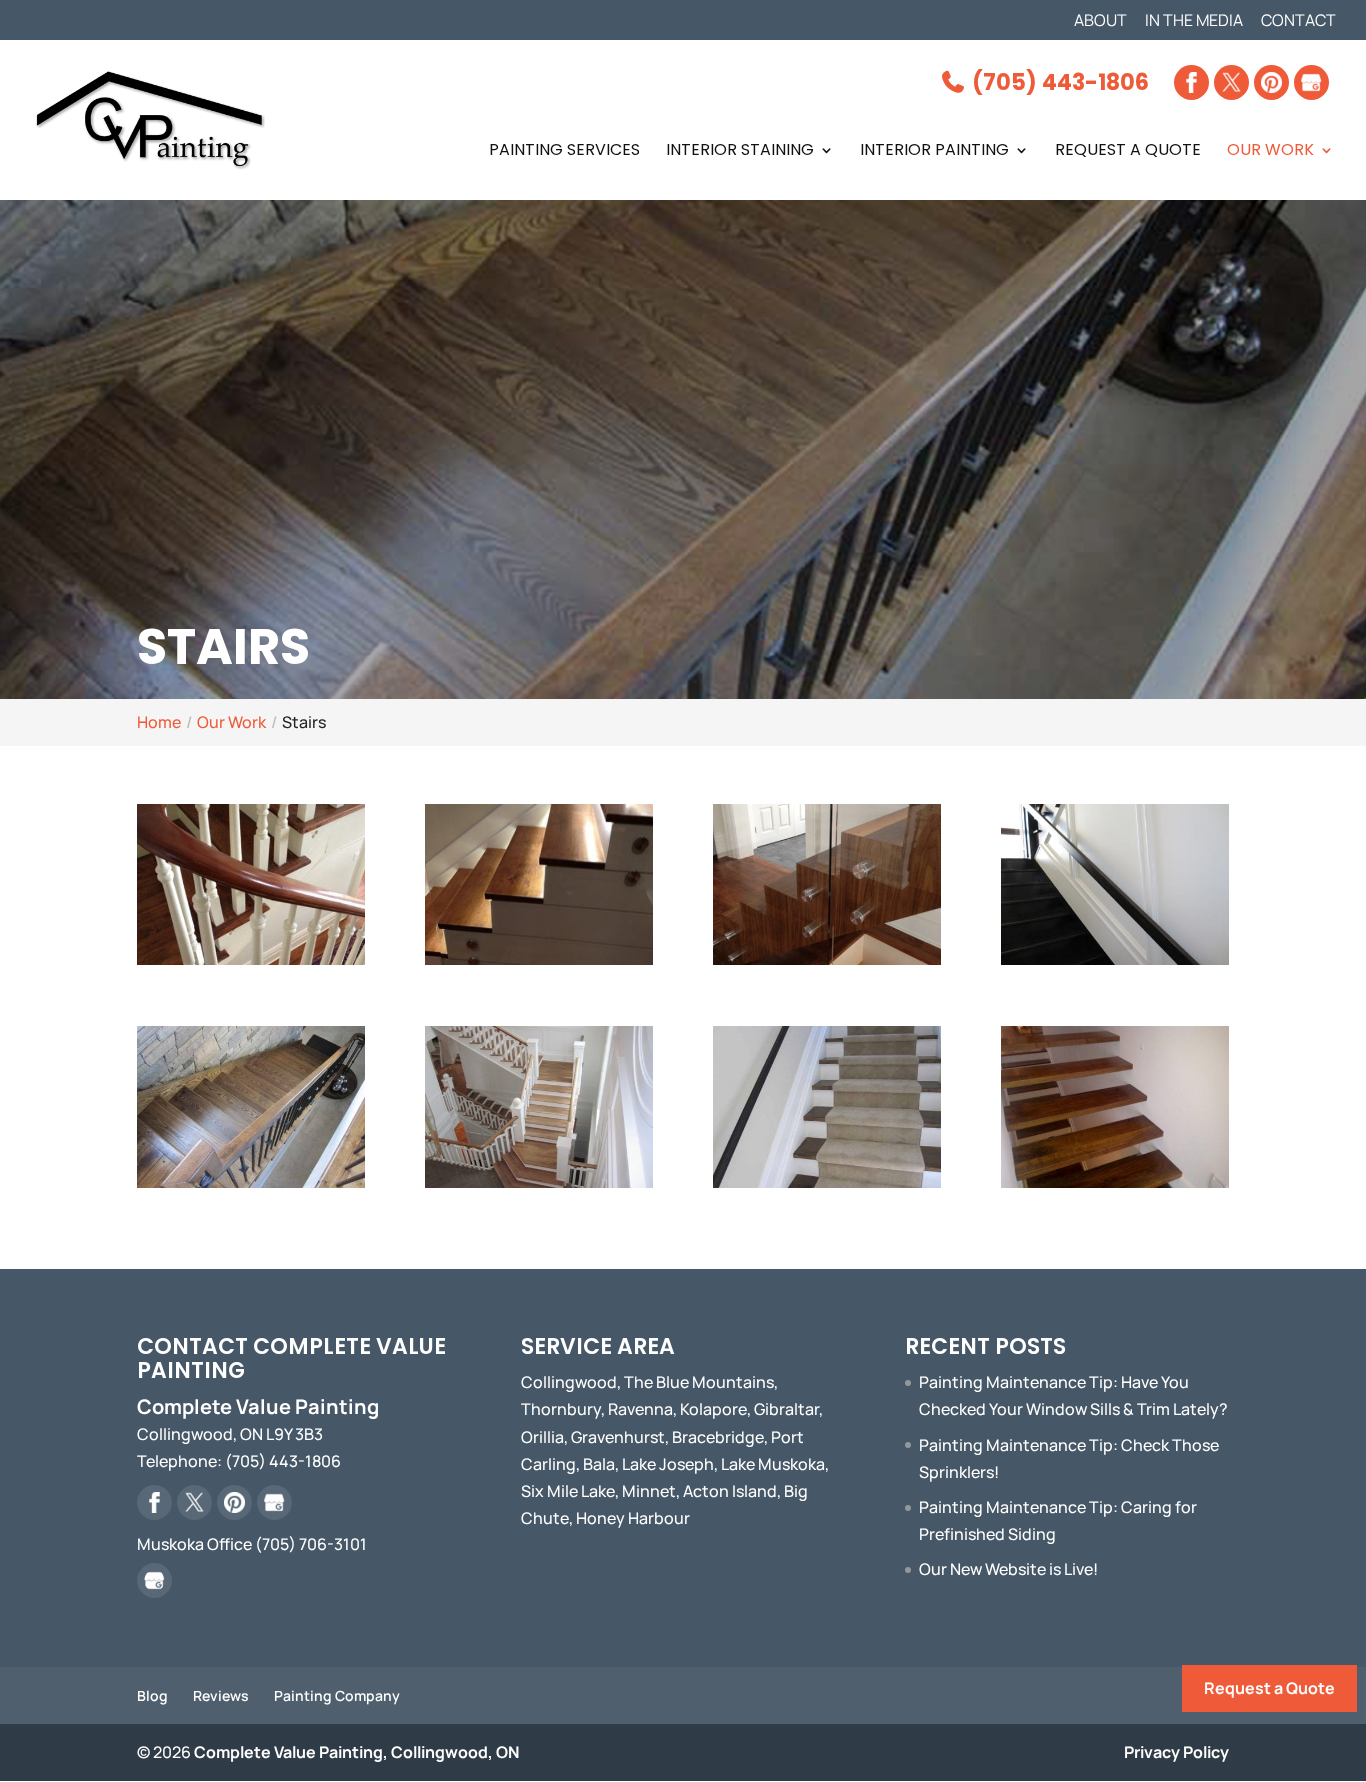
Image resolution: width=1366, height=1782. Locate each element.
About (1100, 21)
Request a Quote (1269, 1688)
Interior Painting (934, 152)
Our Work (1270, 152)
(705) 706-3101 (311, 1544)
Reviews (221, 1695)
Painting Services (564, 152)
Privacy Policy (1176, 1752)
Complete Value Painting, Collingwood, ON (356, 1752)
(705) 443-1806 (1058, 82)
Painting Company (337, 1695)
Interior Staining (740, 152)
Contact (1298, 21)
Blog (152, 1695)
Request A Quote (1128, 152)
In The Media (1194, 21)
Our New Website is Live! (1008, 1569)
